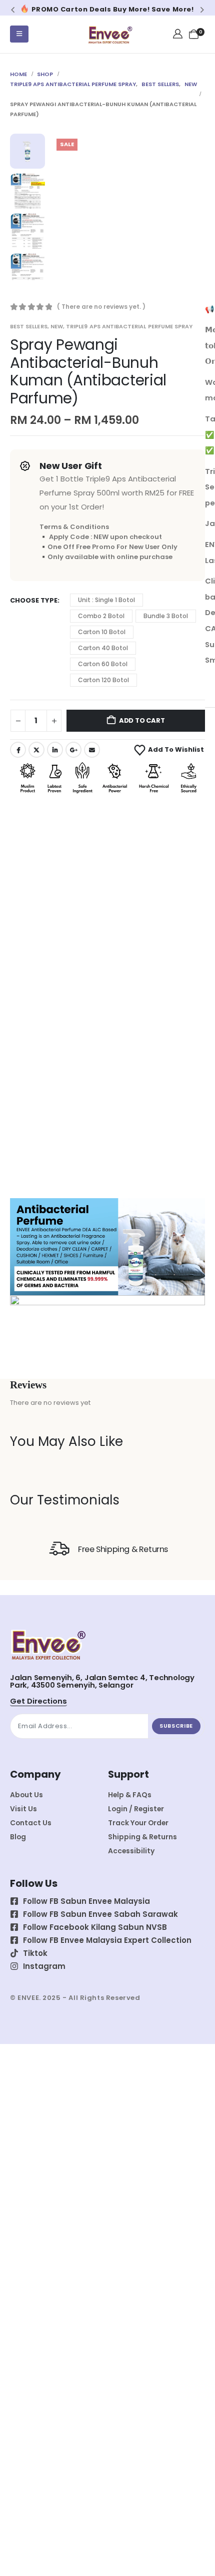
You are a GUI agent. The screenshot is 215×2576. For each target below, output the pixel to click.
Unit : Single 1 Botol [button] (106, 600)
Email (92, 750)
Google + (73, 750)
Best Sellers (29, 326)
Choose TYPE (34, 600)
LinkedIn (55, 750)
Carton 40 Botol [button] (103, 648)
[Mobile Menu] (19, 34)
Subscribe (176, 1726)
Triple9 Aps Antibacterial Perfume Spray (129, 326)
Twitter (36, 750)
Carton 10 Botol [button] (102, 632)
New (57, 326)
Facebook (18, 750)
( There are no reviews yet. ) (101, 307)
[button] (13, 10)
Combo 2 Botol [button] (101, 616)
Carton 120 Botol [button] (103, 680)
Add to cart (142, 720)
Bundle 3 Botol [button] (166, 616)
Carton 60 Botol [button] (103, 664)
